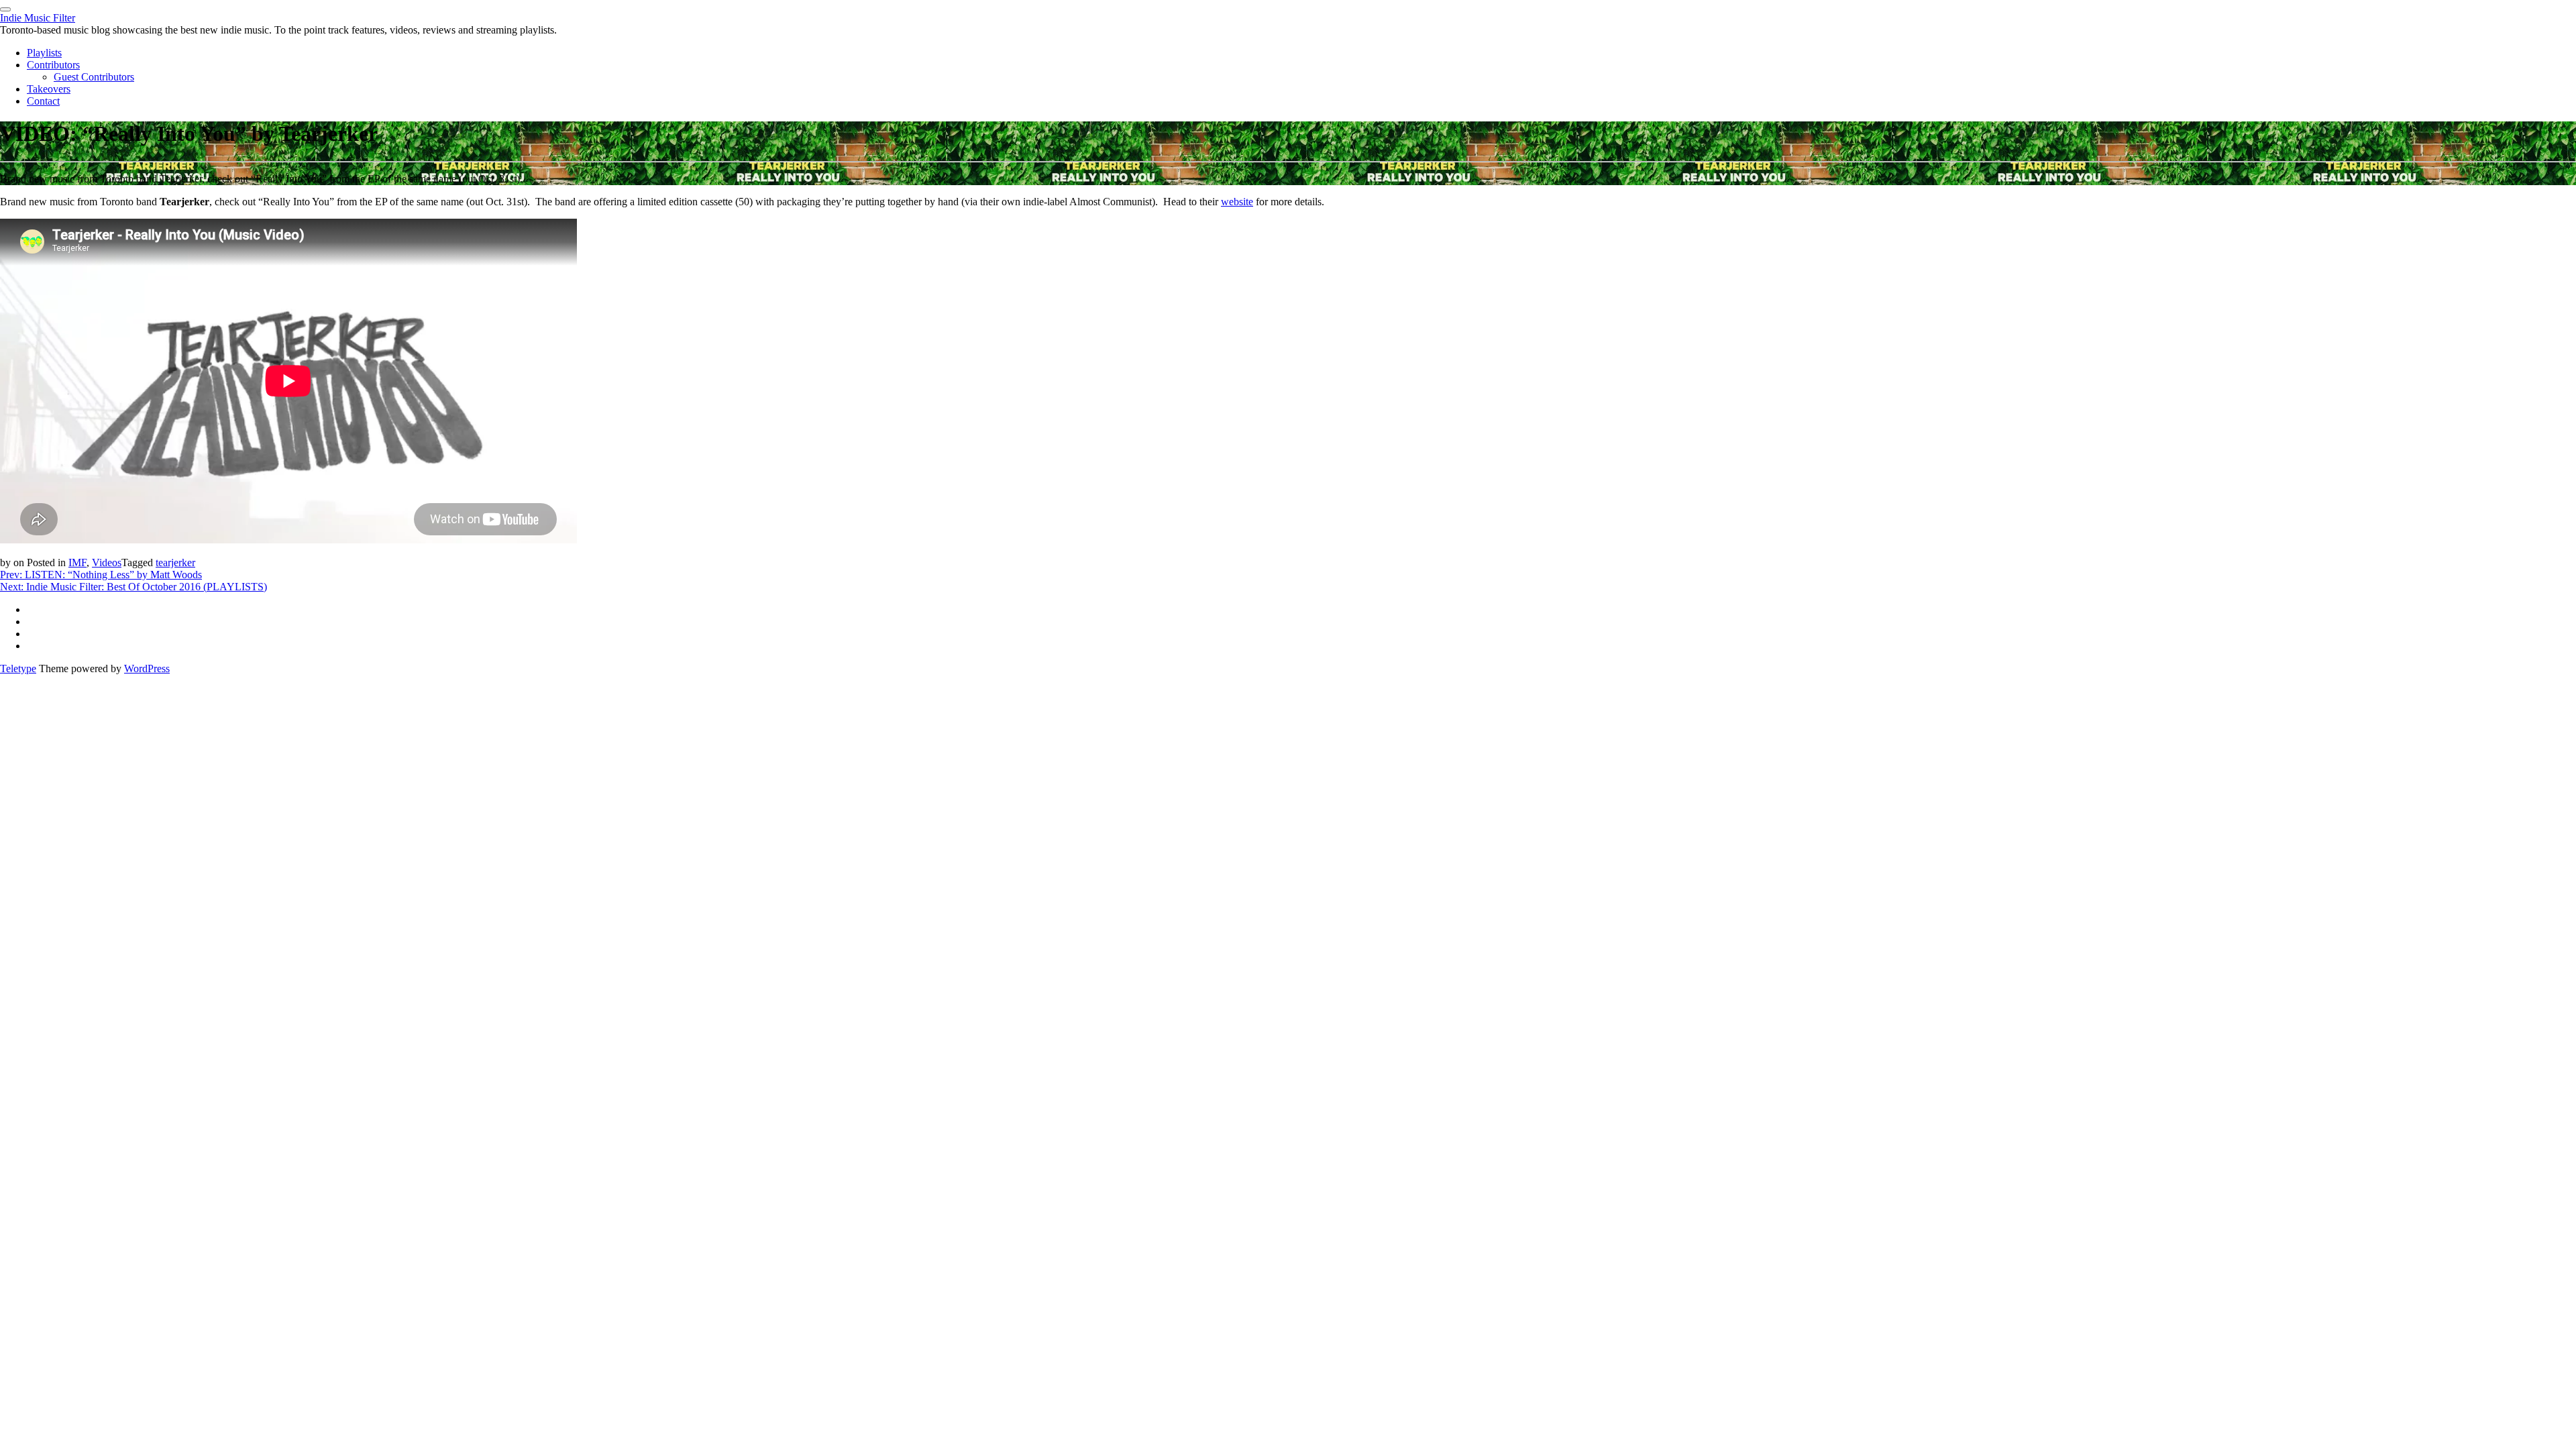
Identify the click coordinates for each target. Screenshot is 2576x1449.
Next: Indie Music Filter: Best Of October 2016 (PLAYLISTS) (133, 587)
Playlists (44, 53)
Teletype (18, 668)
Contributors (53, 65)
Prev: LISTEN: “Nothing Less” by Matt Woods (101, 575)
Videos (107, 562)
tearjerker (175, 562)
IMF (77, 562)
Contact (43, 101)
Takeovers (49, 89)
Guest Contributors (94, 77)
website (1237, 202)
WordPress (147, 668)
